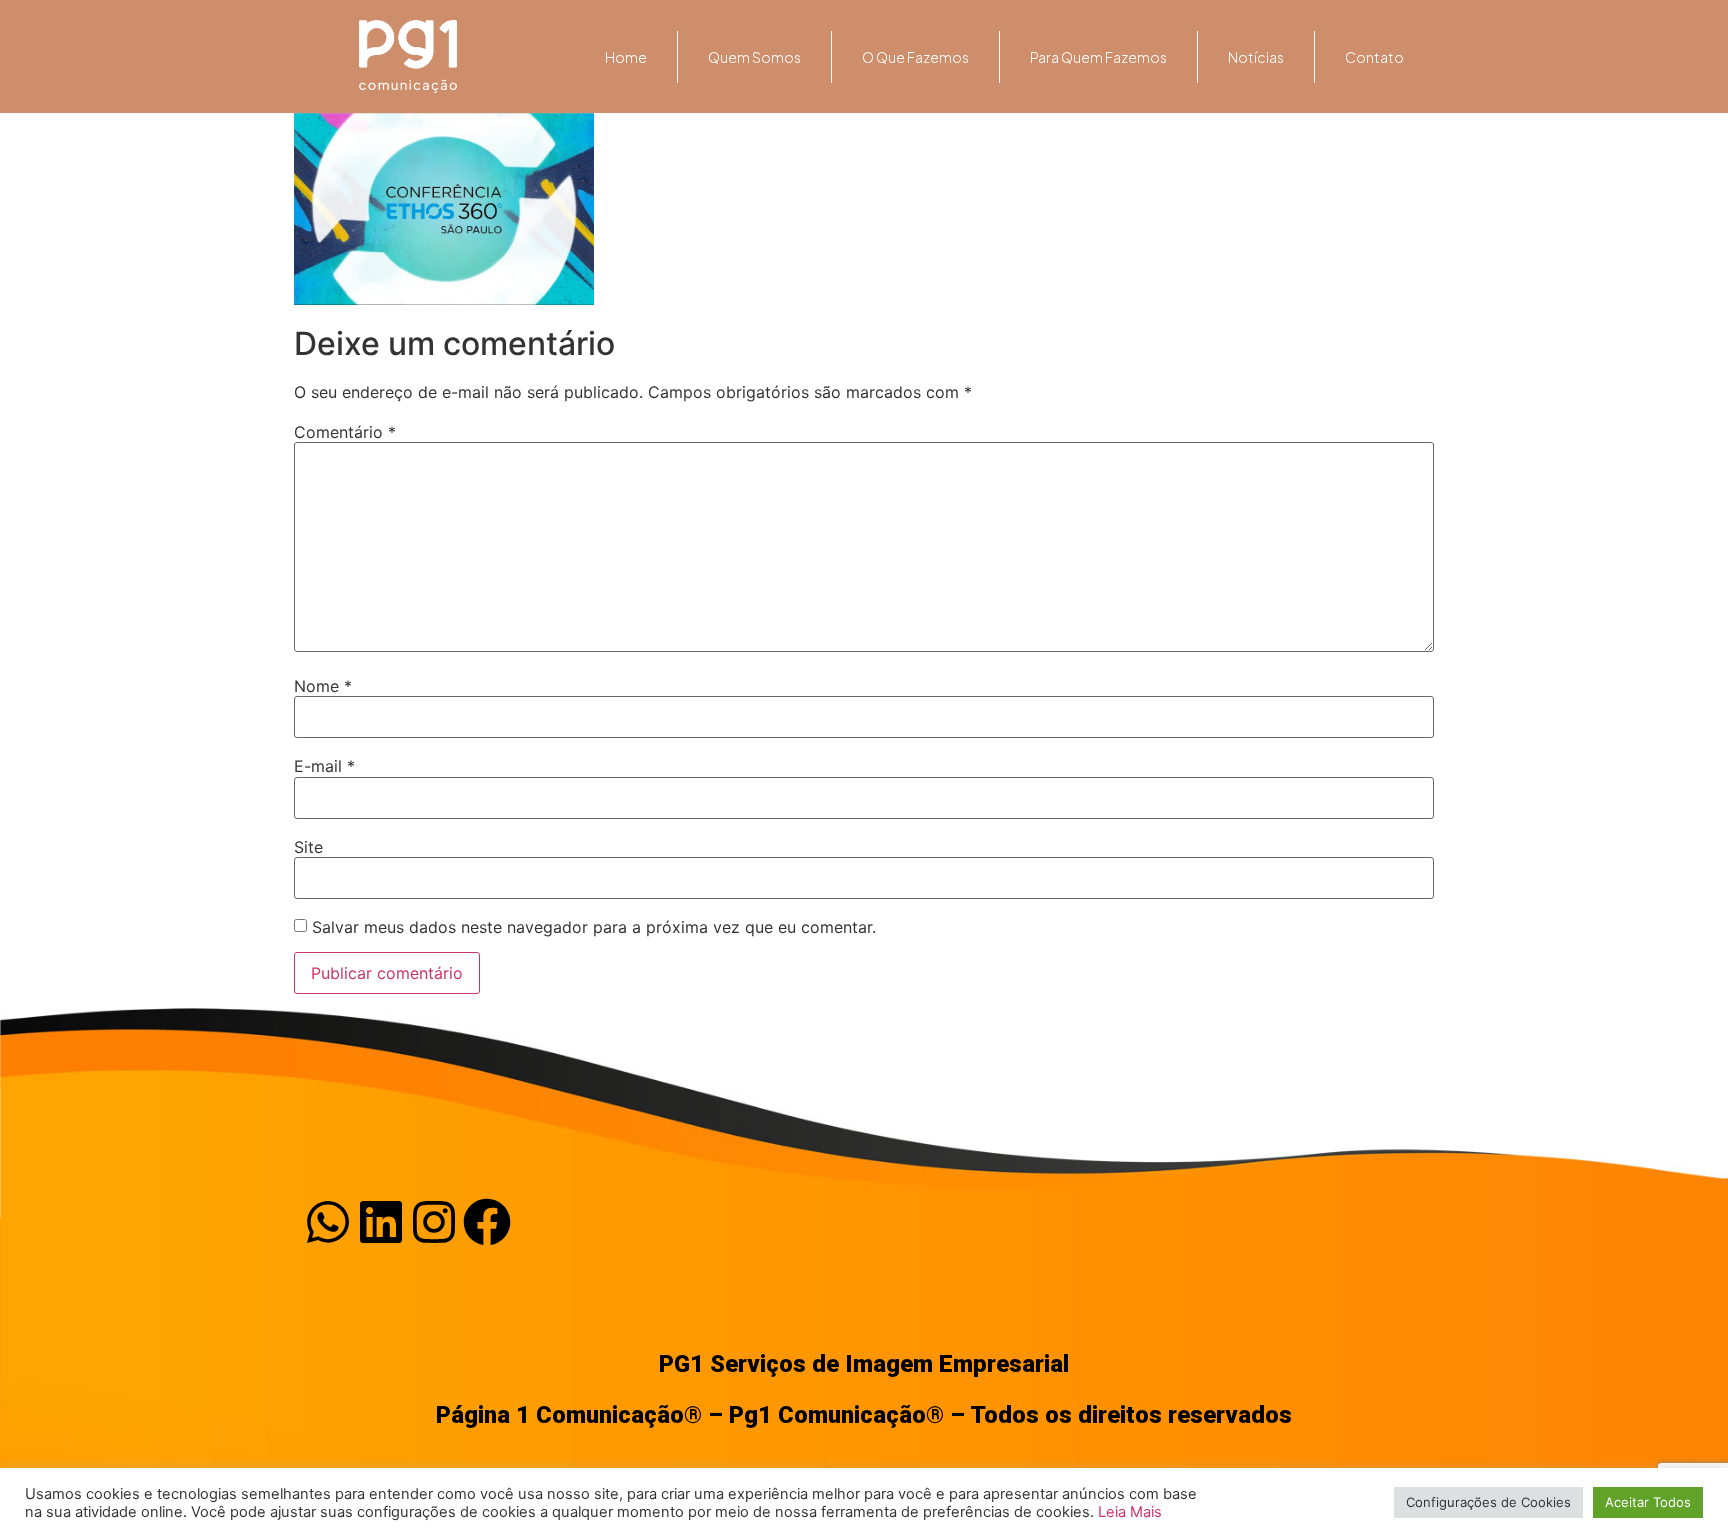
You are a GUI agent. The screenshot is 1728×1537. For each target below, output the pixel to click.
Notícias (1256, 57)
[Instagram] (434, 1222)
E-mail (324, 766)
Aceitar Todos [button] (1648, 1502)
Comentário (345, 432)
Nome (323, 686)
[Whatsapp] (328, 1222)
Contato (1374, 57)
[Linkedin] (381, 1222)
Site (308, 847)
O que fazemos (915, 57)
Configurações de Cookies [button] (1488, 1502)
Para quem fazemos (1098, 57)
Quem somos (754, 57)
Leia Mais (1130, 1512)
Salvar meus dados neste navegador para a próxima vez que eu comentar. (594, 927)
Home (626, 57)
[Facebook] (487, 1222)
